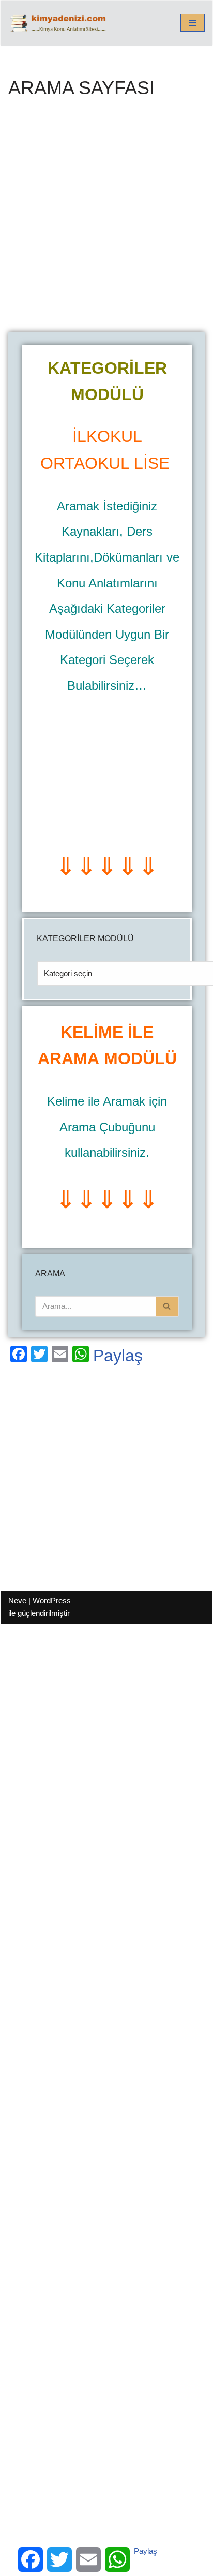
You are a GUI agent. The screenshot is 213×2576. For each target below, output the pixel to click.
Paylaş (118, 1356)
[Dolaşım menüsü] (193, 23)
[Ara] (167, 1306)
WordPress (52, 1601)
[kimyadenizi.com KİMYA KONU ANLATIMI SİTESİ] (60, 23)
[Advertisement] (106, 221)
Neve (17, 1601)
